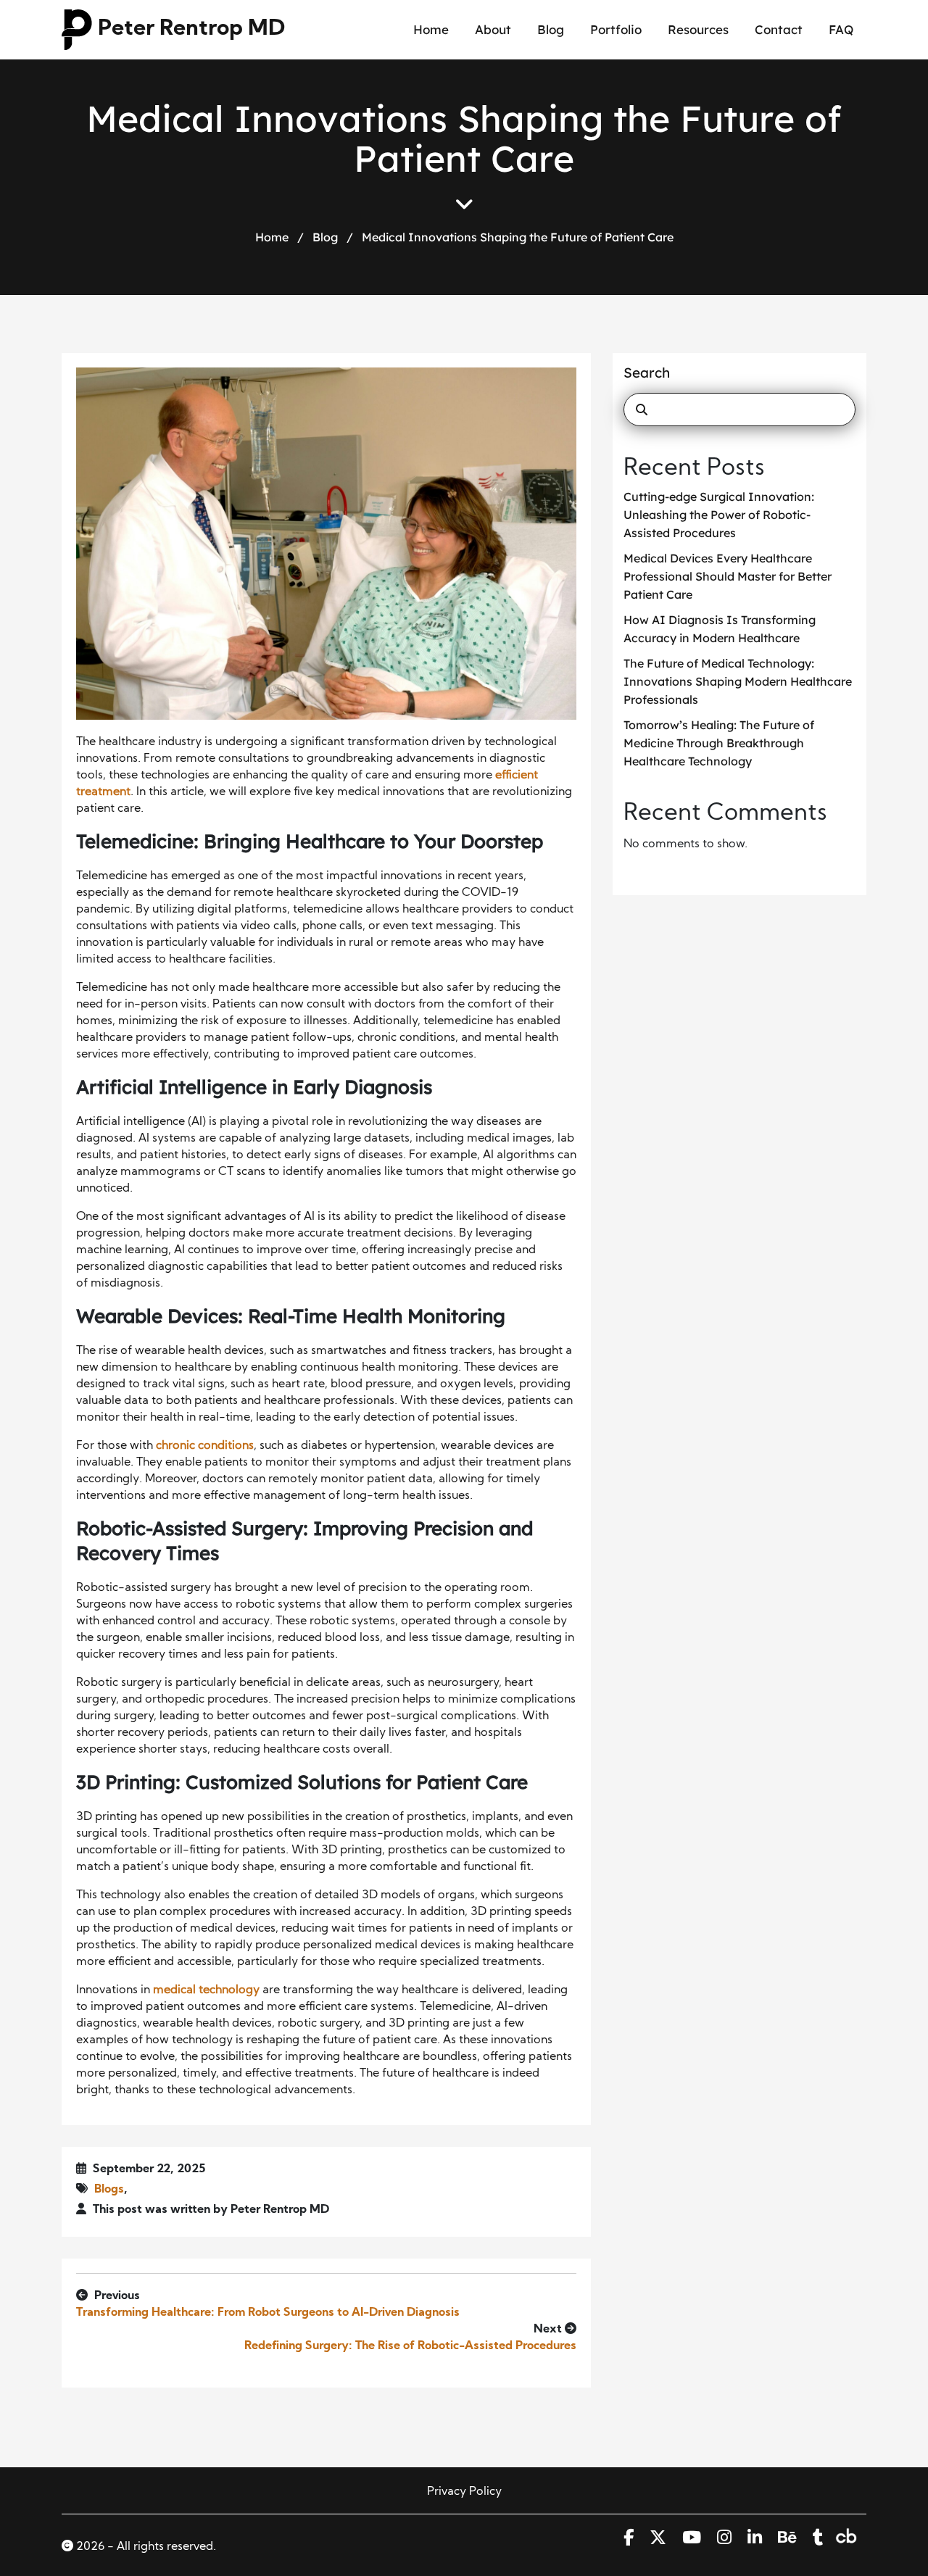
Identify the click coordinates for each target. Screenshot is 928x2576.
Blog (551, 29)
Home (431, 29)
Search (647, 373)
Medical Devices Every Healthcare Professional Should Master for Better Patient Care (728, 576)
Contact (779, 29)
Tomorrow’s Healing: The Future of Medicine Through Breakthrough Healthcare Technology (719, 743)
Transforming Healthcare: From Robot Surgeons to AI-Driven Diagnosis (268, 2313)
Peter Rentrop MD (191, 29)
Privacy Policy (464, 2492)
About (493, 29)
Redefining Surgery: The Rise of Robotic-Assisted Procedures (410, 2346)
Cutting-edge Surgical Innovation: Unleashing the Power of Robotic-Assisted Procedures (719, 515)
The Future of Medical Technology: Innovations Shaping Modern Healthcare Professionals (738, 681)
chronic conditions (205, 1446)
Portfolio (616, 29)
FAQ (841, 29)
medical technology (206, 1990)
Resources (698, 29)
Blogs (109, 2190)
